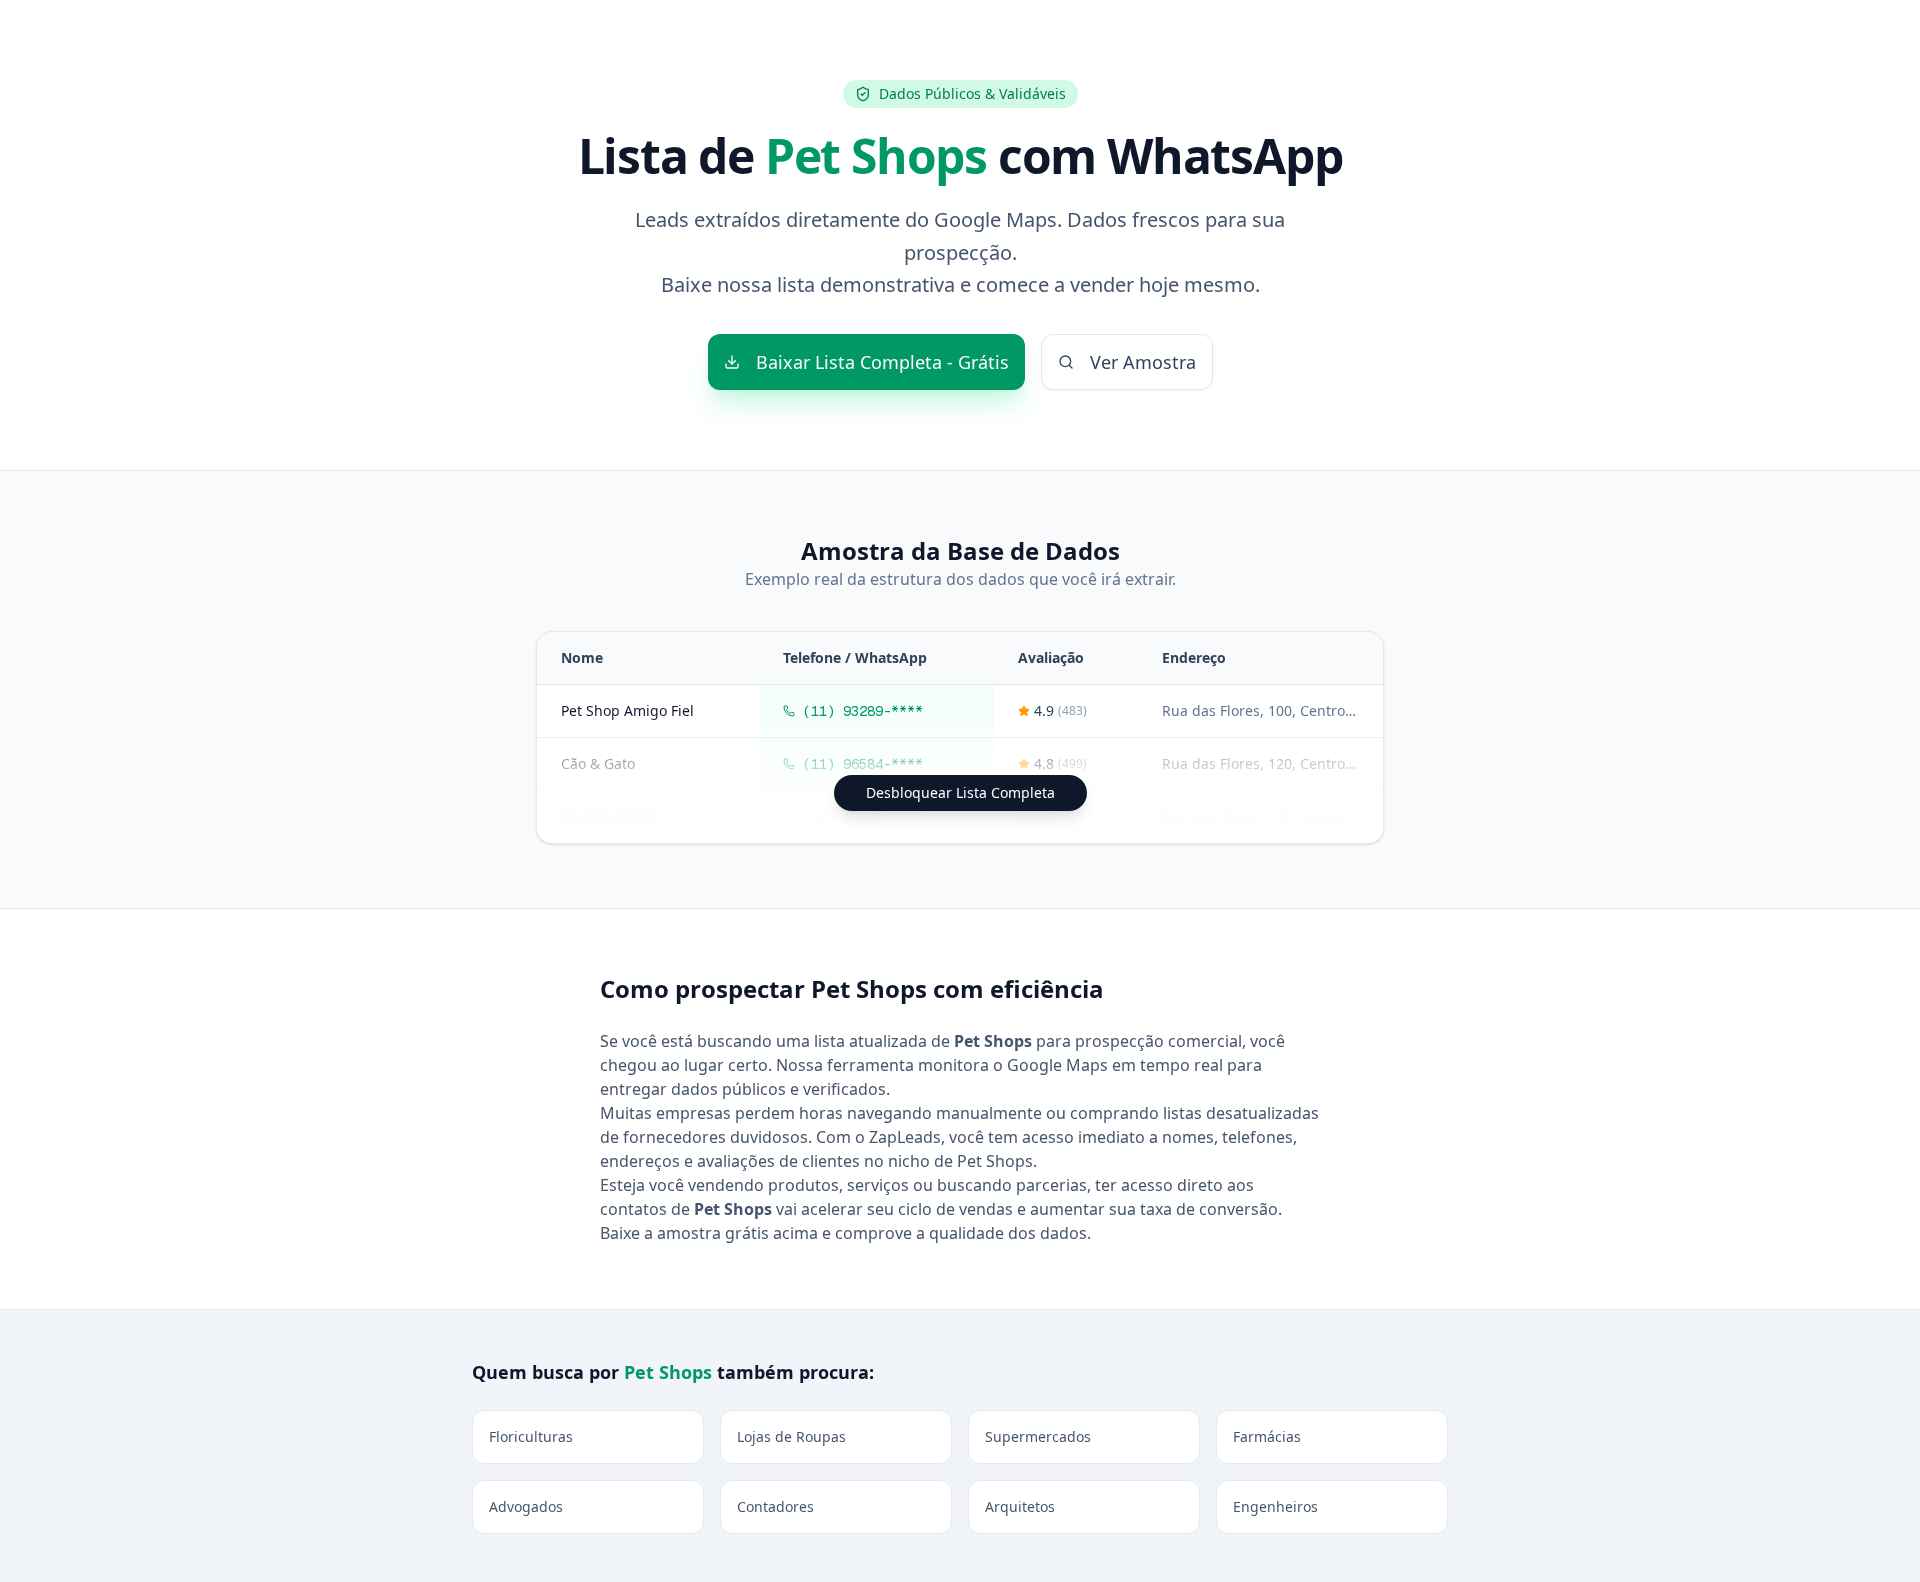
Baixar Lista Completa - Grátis (882, 362)
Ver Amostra (1143, 362)
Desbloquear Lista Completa (960, 792)
